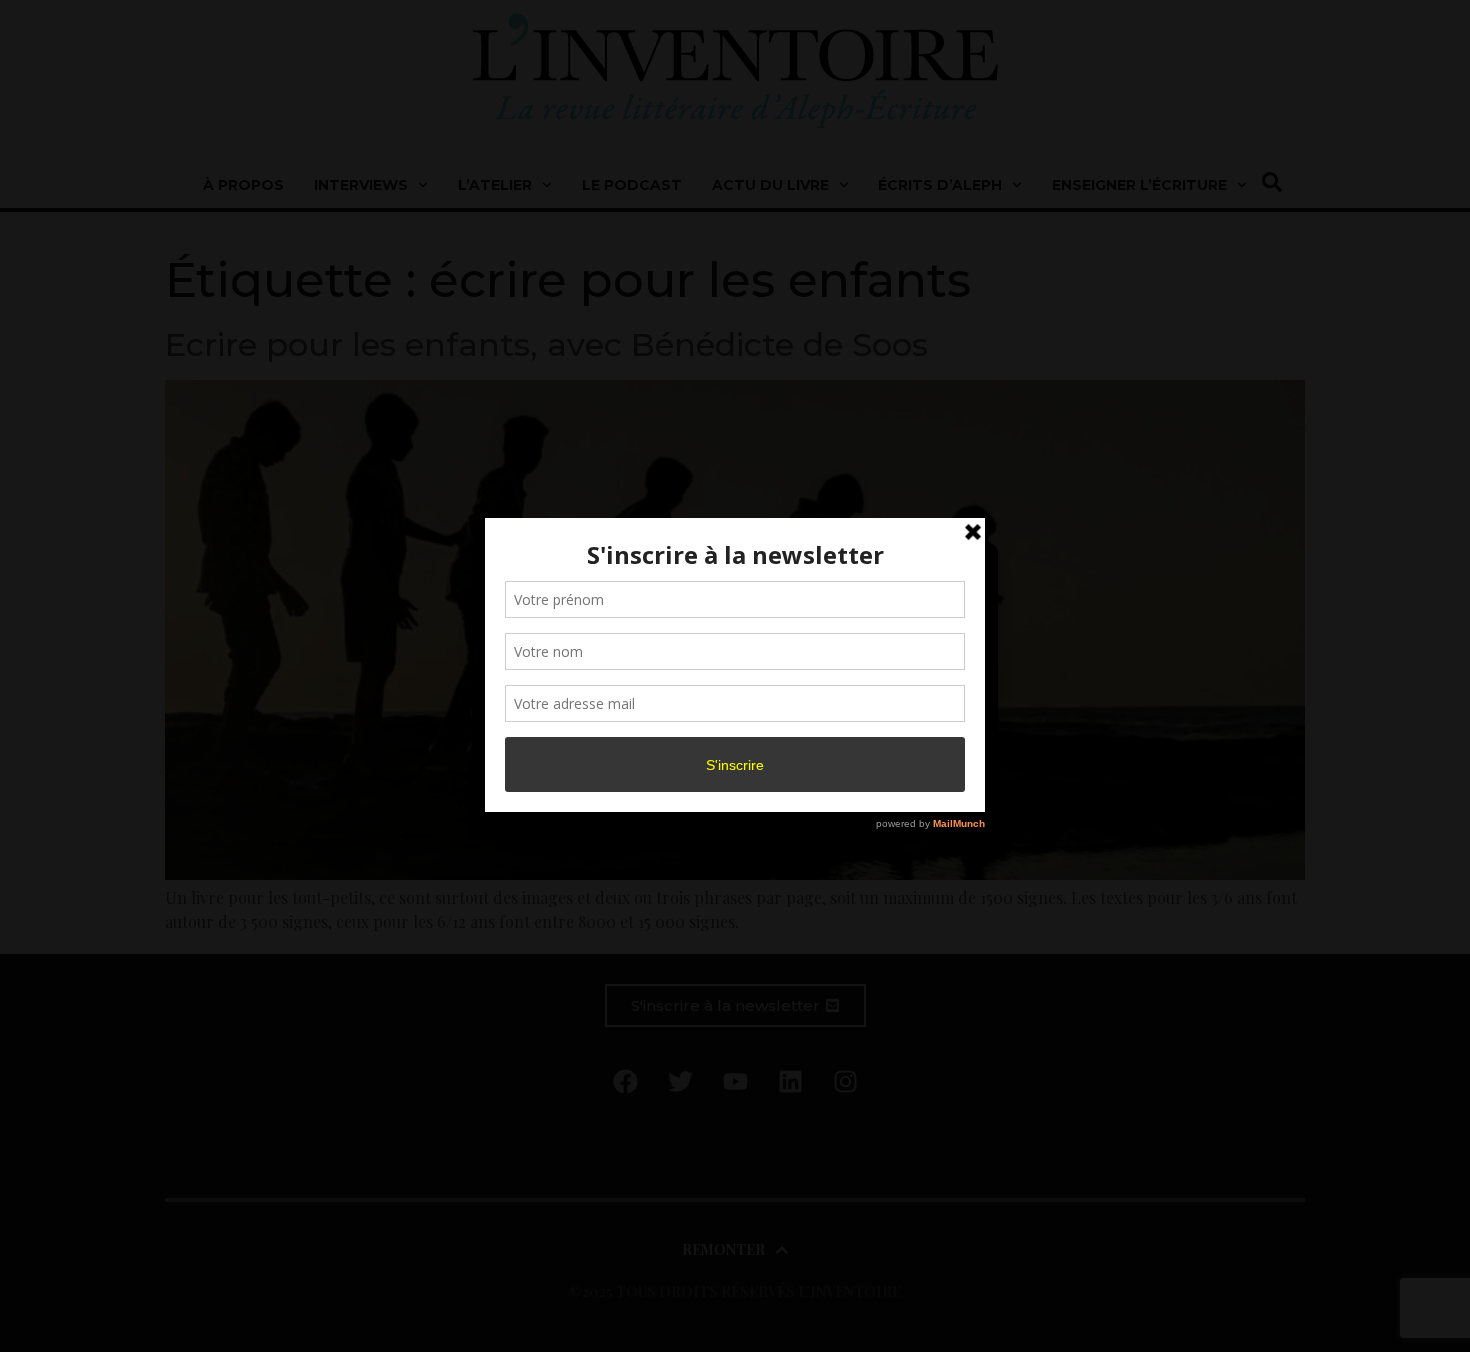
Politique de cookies (725, 783)
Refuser (731, 738)
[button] (967, 569)
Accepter (569, 738)
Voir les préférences (897, 738)
